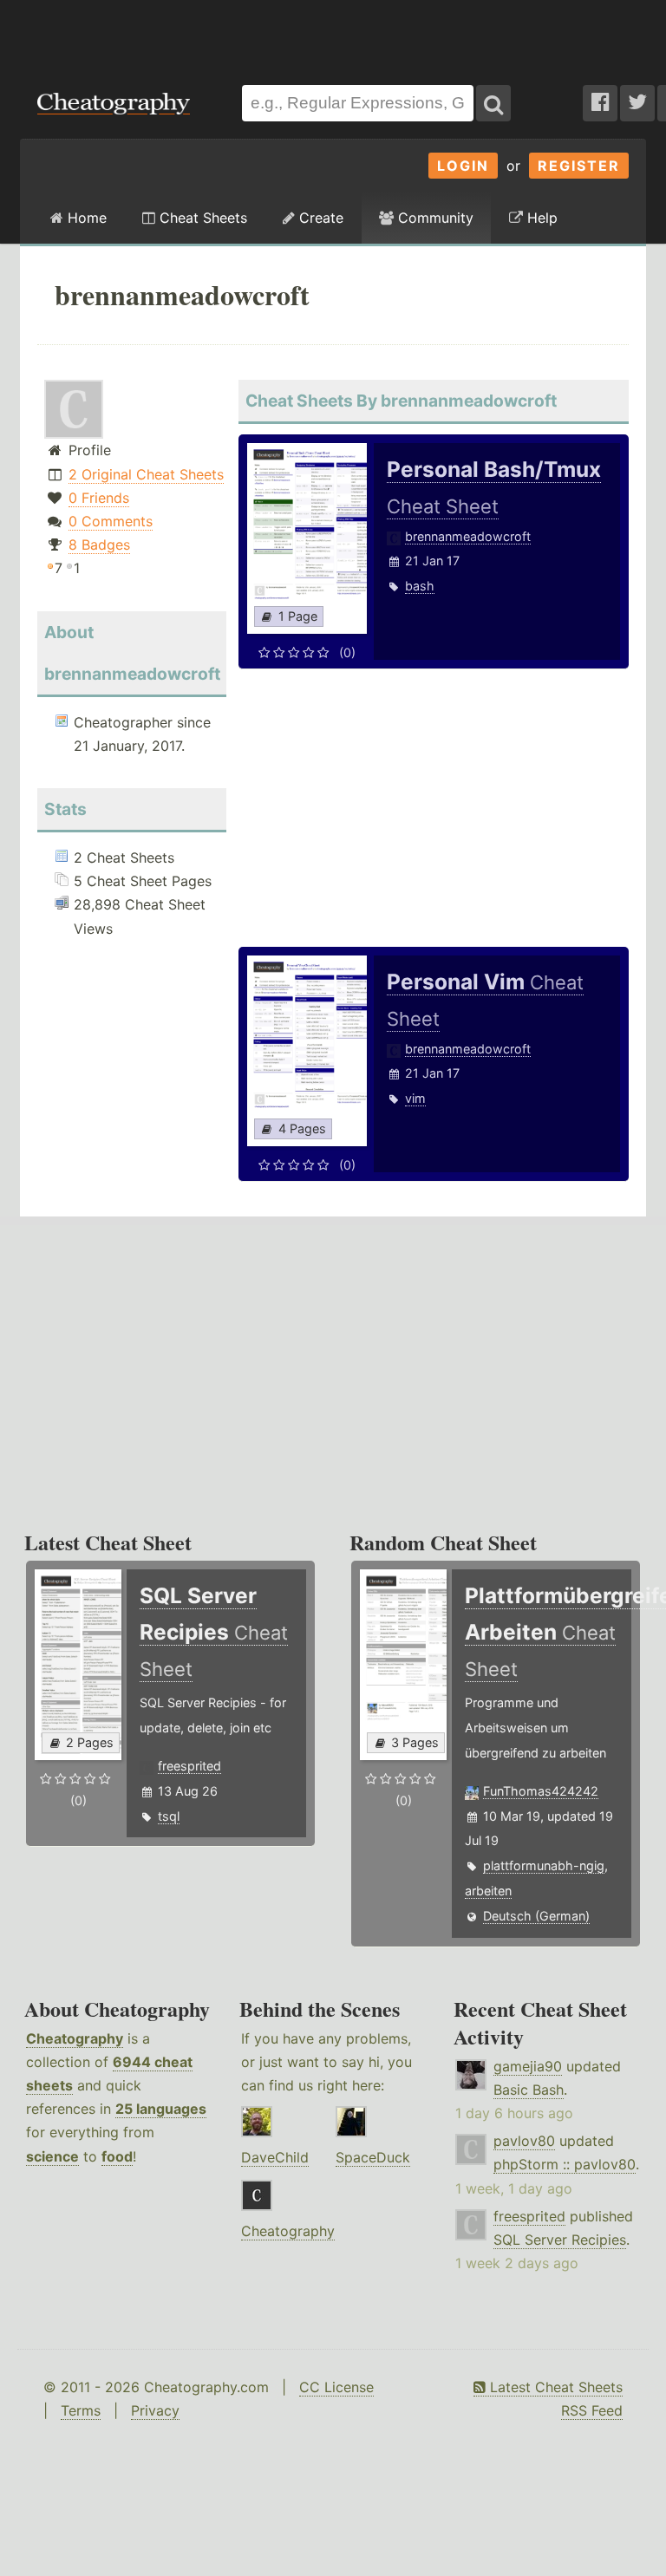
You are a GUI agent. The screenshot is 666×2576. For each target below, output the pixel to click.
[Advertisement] (333, 34)
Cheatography (75, 2038)
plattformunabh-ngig (544, 1865)
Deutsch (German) (536, 1916)
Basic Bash (529, 2090)
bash (420, 586)
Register (579, 166)
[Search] (493, 103)
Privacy (155, 2410)
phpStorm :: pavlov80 (565, 2164)
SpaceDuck (373, 2157)
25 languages (161, 2109)
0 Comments (111, 521)
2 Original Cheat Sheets (146, 474)
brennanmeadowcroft (468, 536)
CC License (336, 2387)
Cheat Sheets (201, 218)
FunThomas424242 (541, 1791)
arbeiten (488, 1891)
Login (463, 166)
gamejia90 (528, 2066)
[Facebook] (600, 103)
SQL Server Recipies (560, 2240)
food (117, 2156)
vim (415, 1098)
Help (540, 218)
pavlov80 (524, 2141)
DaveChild (275, 2157)
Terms (81, 2410)
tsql (169, 1816)
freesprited (189, 1766)
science (52, 2156)
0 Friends (99, 498)
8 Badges (99, 545)
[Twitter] (637, 103)
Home (85, 218)
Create (319, 218)
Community (434, 218)
